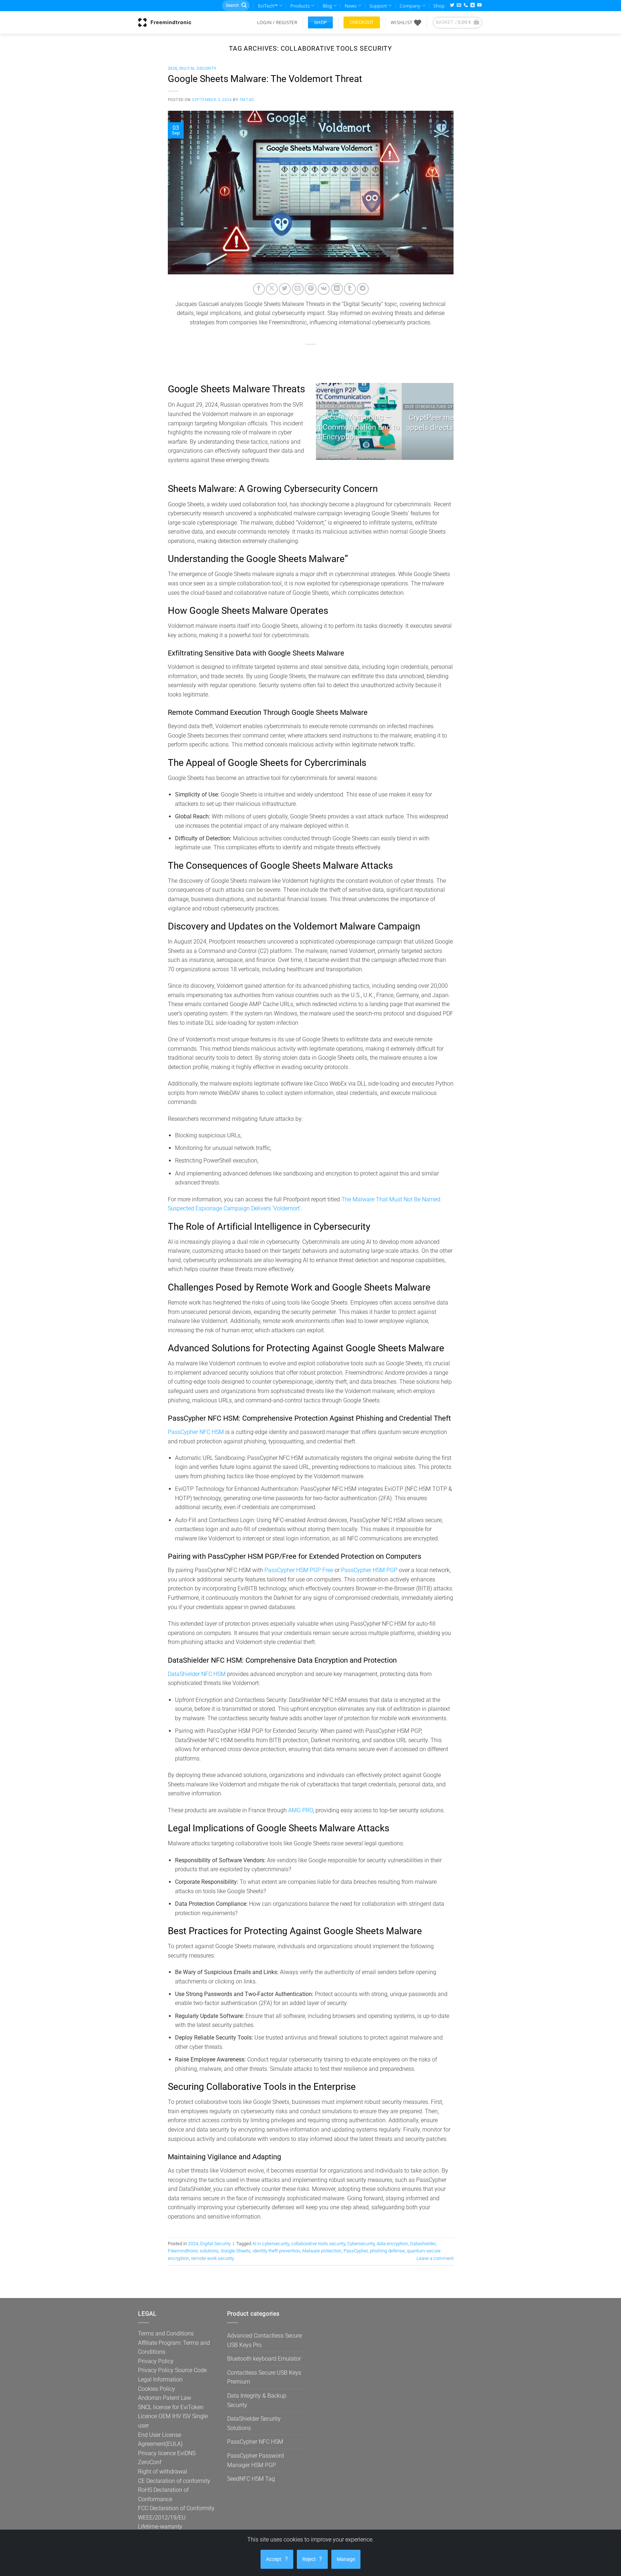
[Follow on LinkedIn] (473, 6)
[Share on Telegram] (363, 289)
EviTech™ (268, 6)
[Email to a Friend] (298, 289)
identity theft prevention (276, 2251)
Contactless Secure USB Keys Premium (264, 2377)
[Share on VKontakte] (324, 289)
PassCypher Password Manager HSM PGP (256, 2460)
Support (378, 6)
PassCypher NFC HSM (196, 1432)
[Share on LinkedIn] (337, 289)
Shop (439, 6)
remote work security (213, 2258)
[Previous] (328, 421)
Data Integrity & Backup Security (257, 2400)
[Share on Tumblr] (350, 289)
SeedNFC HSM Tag (251, 2479)
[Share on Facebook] (259, 289)
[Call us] (466, 6)
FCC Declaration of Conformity (176, 2508)
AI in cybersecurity (271, 2244)
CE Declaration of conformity (174, 2481)
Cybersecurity (361, 2244)
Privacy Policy (156, 2361)
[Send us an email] (459, 6)
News (351, 6)
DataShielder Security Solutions (254, 2423)
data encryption (392, 2244)
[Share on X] (272, 289)
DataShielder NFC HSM (197, 1674)
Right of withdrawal (163, 2472)
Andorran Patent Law (165, 2398)
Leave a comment (435, 2258)
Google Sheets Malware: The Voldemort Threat (265, 79)
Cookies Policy (157, 2389)
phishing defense (387, 2251)
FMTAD (247, 100)
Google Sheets (236, 2251)
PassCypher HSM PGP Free (299, 1570)
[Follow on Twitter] (452, 6)
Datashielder (423, 2244)
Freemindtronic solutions (193, 2251)
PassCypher (356, 2251)
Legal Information (160, 2379)
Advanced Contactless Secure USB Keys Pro (264, 2340)
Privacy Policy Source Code (172, 2370)
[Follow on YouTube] (479, 6)
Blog (327, 6)
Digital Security (198, 68)
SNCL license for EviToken (171, 2407)
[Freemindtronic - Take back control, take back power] (165, 22)
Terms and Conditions (166, 2333)
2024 (172, 68)
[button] (277, 22)
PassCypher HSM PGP (369, 1570)
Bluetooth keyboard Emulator (264, 2359)
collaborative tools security (318, 2244)
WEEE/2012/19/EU (162, 2518)
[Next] (442, 421)
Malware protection (322, 2251)
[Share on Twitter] (285, 289)
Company (410, 6)
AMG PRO (301, 1810)
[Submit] (244, 6)
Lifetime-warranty (160, 2527)
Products (300, 6)
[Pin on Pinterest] (311, 289)
